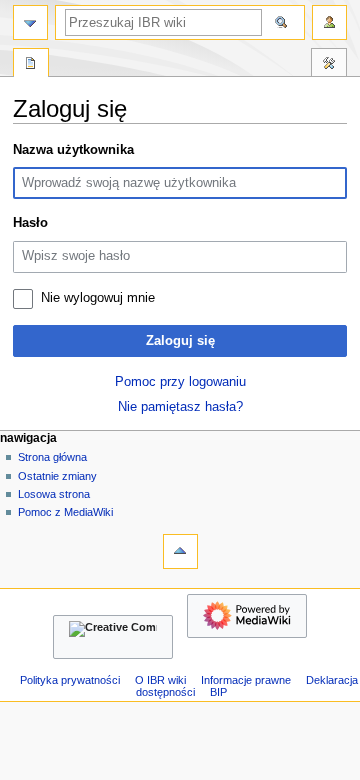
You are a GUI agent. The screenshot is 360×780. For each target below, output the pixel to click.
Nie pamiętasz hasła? (180, 407)
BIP (218, 692)
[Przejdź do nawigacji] (30, 22)
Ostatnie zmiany (57, 476)
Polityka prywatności (70, 680)
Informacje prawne (246, 680)
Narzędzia (329, 65)
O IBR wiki (160, 680)
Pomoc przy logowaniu (180, 382)
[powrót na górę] (180, 551)
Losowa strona (54, 494)
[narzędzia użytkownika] (329, 22)
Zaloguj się (180, 341)
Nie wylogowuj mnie (98, 298)
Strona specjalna (31, 65)
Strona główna (52, 457)
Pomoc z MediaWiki (65, 512)
